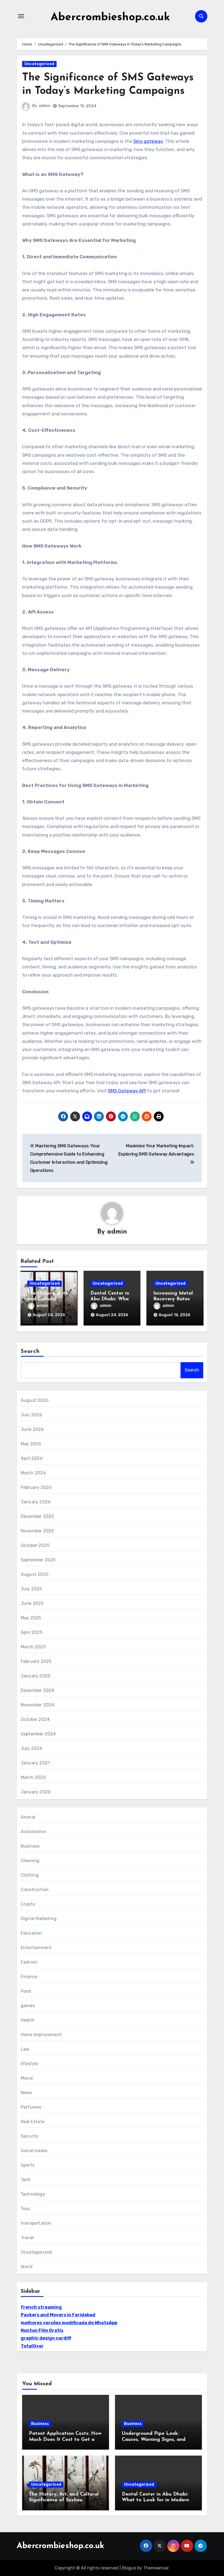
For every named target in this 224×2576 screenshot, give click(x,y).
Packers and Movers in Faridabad (58, 2315)
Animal (28, 1817)
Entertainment (36, 1948)
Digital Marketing (39, 1919)
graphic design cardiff (46, 2338)
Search (30, 1351)
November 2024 (38, 1705)
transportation (36, 2223)
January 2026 (36, 1502)
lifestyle (30, 2064)
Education (32, 1933)
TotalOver (32, 2346)
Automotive (33, 1832)
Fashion (29, 1962)
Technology (33, 2194)
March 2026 (33, 1473)
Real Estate (33, 2122)
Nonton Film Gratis (42, 2330)
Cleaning (30, 1861)
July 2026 (32, 1415)
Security (30, 2136)
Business (30, 1846)
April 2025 (32, 1632)
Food (26, 1991)
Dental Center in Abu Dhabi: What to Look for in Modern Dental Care (155, 2500)
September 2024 (38, 1734)
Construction (35, 1890)
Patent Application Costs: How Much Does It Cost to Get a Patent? (65, 2440)
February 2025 (36, 1661)
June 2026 (32, 1429)
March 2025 (33, 1647)
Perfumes (31, 2107)
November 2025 (37, 1531)
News (26, 2093)
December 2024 (38, 1690)
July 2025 (31, 1589)
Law (25, 2049)
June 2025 (32, 1603)
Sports (28, 2165)
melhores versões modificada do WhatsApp (69, 2323)
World (27, 2267)
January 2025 (36, 1676)
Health (28, 2020)
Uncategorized (39, 64)
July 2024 (32, 1748)
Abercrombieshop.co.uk (110, 18)
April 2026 (32, 1458)
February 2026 (36, 1487)
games (28, 2006)
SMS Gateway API (127, 1091)
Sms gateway (148, 141)
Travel (27, 2238)
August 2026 (35, 1400)
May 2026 (31, 1444)
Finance (29, 1977)
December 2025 (37, 1516)
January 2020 (36, 1792)
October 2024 (35, 1719)
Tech (26, 2180)
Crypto (28, 1904)
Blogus (129, 2568)
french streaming (41, 2307)
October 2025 (35, 1545)
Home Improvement (41, 2035)
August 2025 (35, 1574)
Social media (34, 2151)
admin (45, 106)
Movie (27, 2078)
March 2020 (33, 1777)
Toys (26, 2209)
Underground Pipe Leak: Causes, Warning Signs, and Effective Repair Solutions (154, 2440)
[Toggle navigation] (21, 16)
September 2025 (38, 1560)
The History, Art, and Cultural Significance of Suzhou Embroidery (64, 2500)
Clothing (30, 1875)
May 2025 (31, 1618)
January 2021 (35, 1763)
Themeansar (156, 2568)
